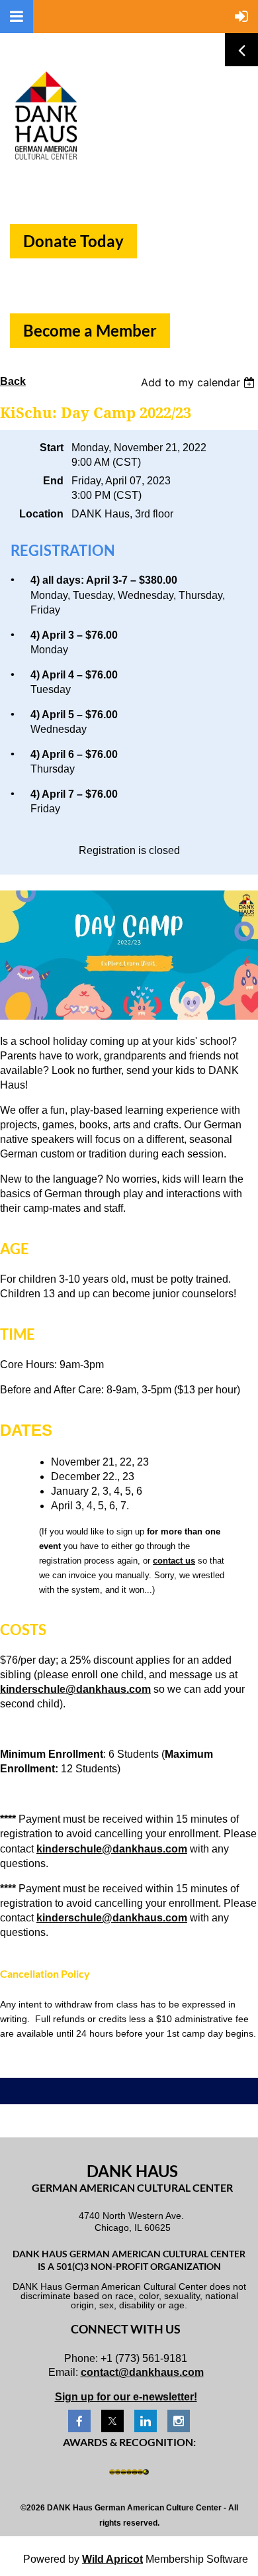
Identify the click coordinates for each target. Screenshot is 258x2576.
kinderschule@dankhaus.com (75, 1689)
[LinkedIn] (146, 2421)
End (53, 481)
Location (41, 514)
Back (13, 381)
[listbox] (199, 382)
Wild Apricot (112, 2559)
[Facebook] (79, 2421)
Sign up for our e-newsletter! (126, 2397)
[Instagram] (179, 2421)
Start (52, 448)
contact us (174, 1561)
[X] (112, 2421)
